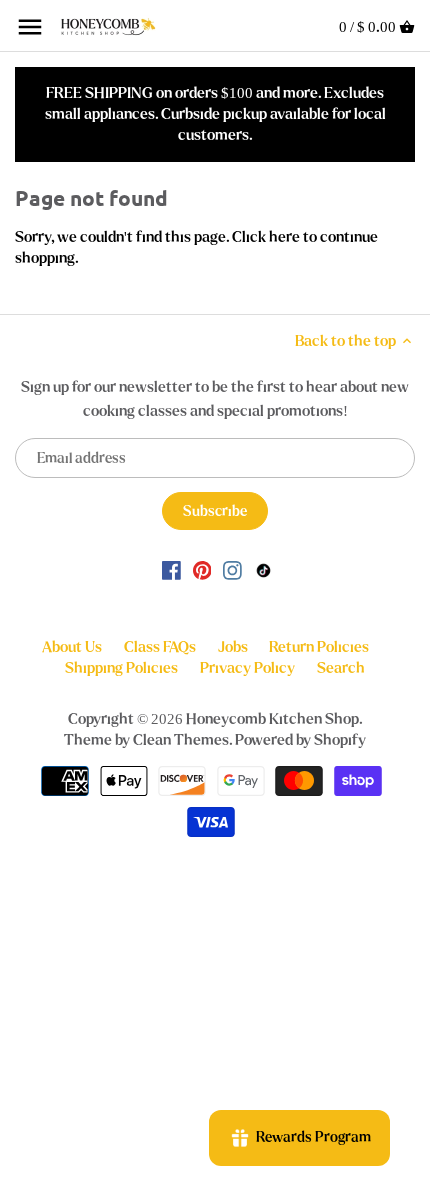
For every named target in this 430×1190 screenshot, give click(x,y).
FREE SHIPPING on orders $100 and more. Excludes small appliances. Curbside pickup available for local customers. (215, 114)
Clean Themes (181, 740)
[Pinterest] (202, 569)
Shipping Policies (121, 668)
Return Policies (319, 647)
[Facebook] (171, 569)
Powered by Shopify (300, 740)
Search (341, 668)
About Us (72, 647)
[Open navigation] (30, 27)
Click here (266, 237)
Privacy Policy (247, 668)
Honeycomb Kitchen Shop (272, 719)
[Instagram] (232, 569)
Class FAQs (160, 647)
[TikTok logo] (263, 569)
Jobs (233, 647)
